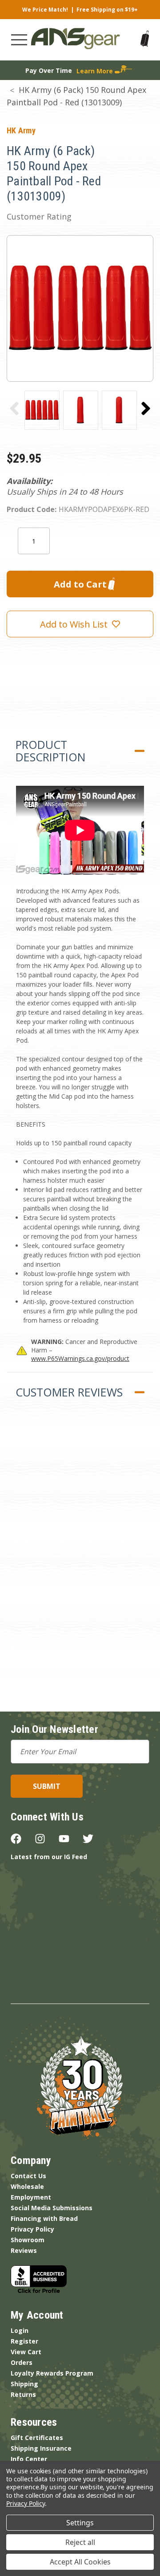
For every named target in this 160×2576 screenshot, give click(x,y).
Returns (23, 2394)
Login (20, 2330)
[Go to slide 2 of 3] (146, 408)
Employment (31, 2197)
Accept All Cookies (80, 2562)
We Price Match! (45, 10)
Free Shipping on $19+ (107, 10)
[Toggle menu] (19, 40)
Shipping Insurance (41, 2448)
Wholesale (27, 2186)
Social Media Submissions (52, 2208)
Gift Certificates (37, 2438)
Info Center (29, 2459)
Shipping (24, 2384)
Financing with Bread (44, 2218)
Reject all (80, 2542)
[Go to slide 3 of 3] (14, 408)
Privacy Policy (32, 2229)
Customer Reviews (69, 1392)
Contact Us (28, 2176)
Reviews (24, 2250)
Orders (22, 2362)
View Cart (26, 2352)
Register (24, 2341)
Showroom (28, 2240)
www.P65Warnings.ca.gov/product (80, 1358)
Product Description (50, 751)
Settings (80, 2523)
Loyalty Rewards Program (52, 2373)
